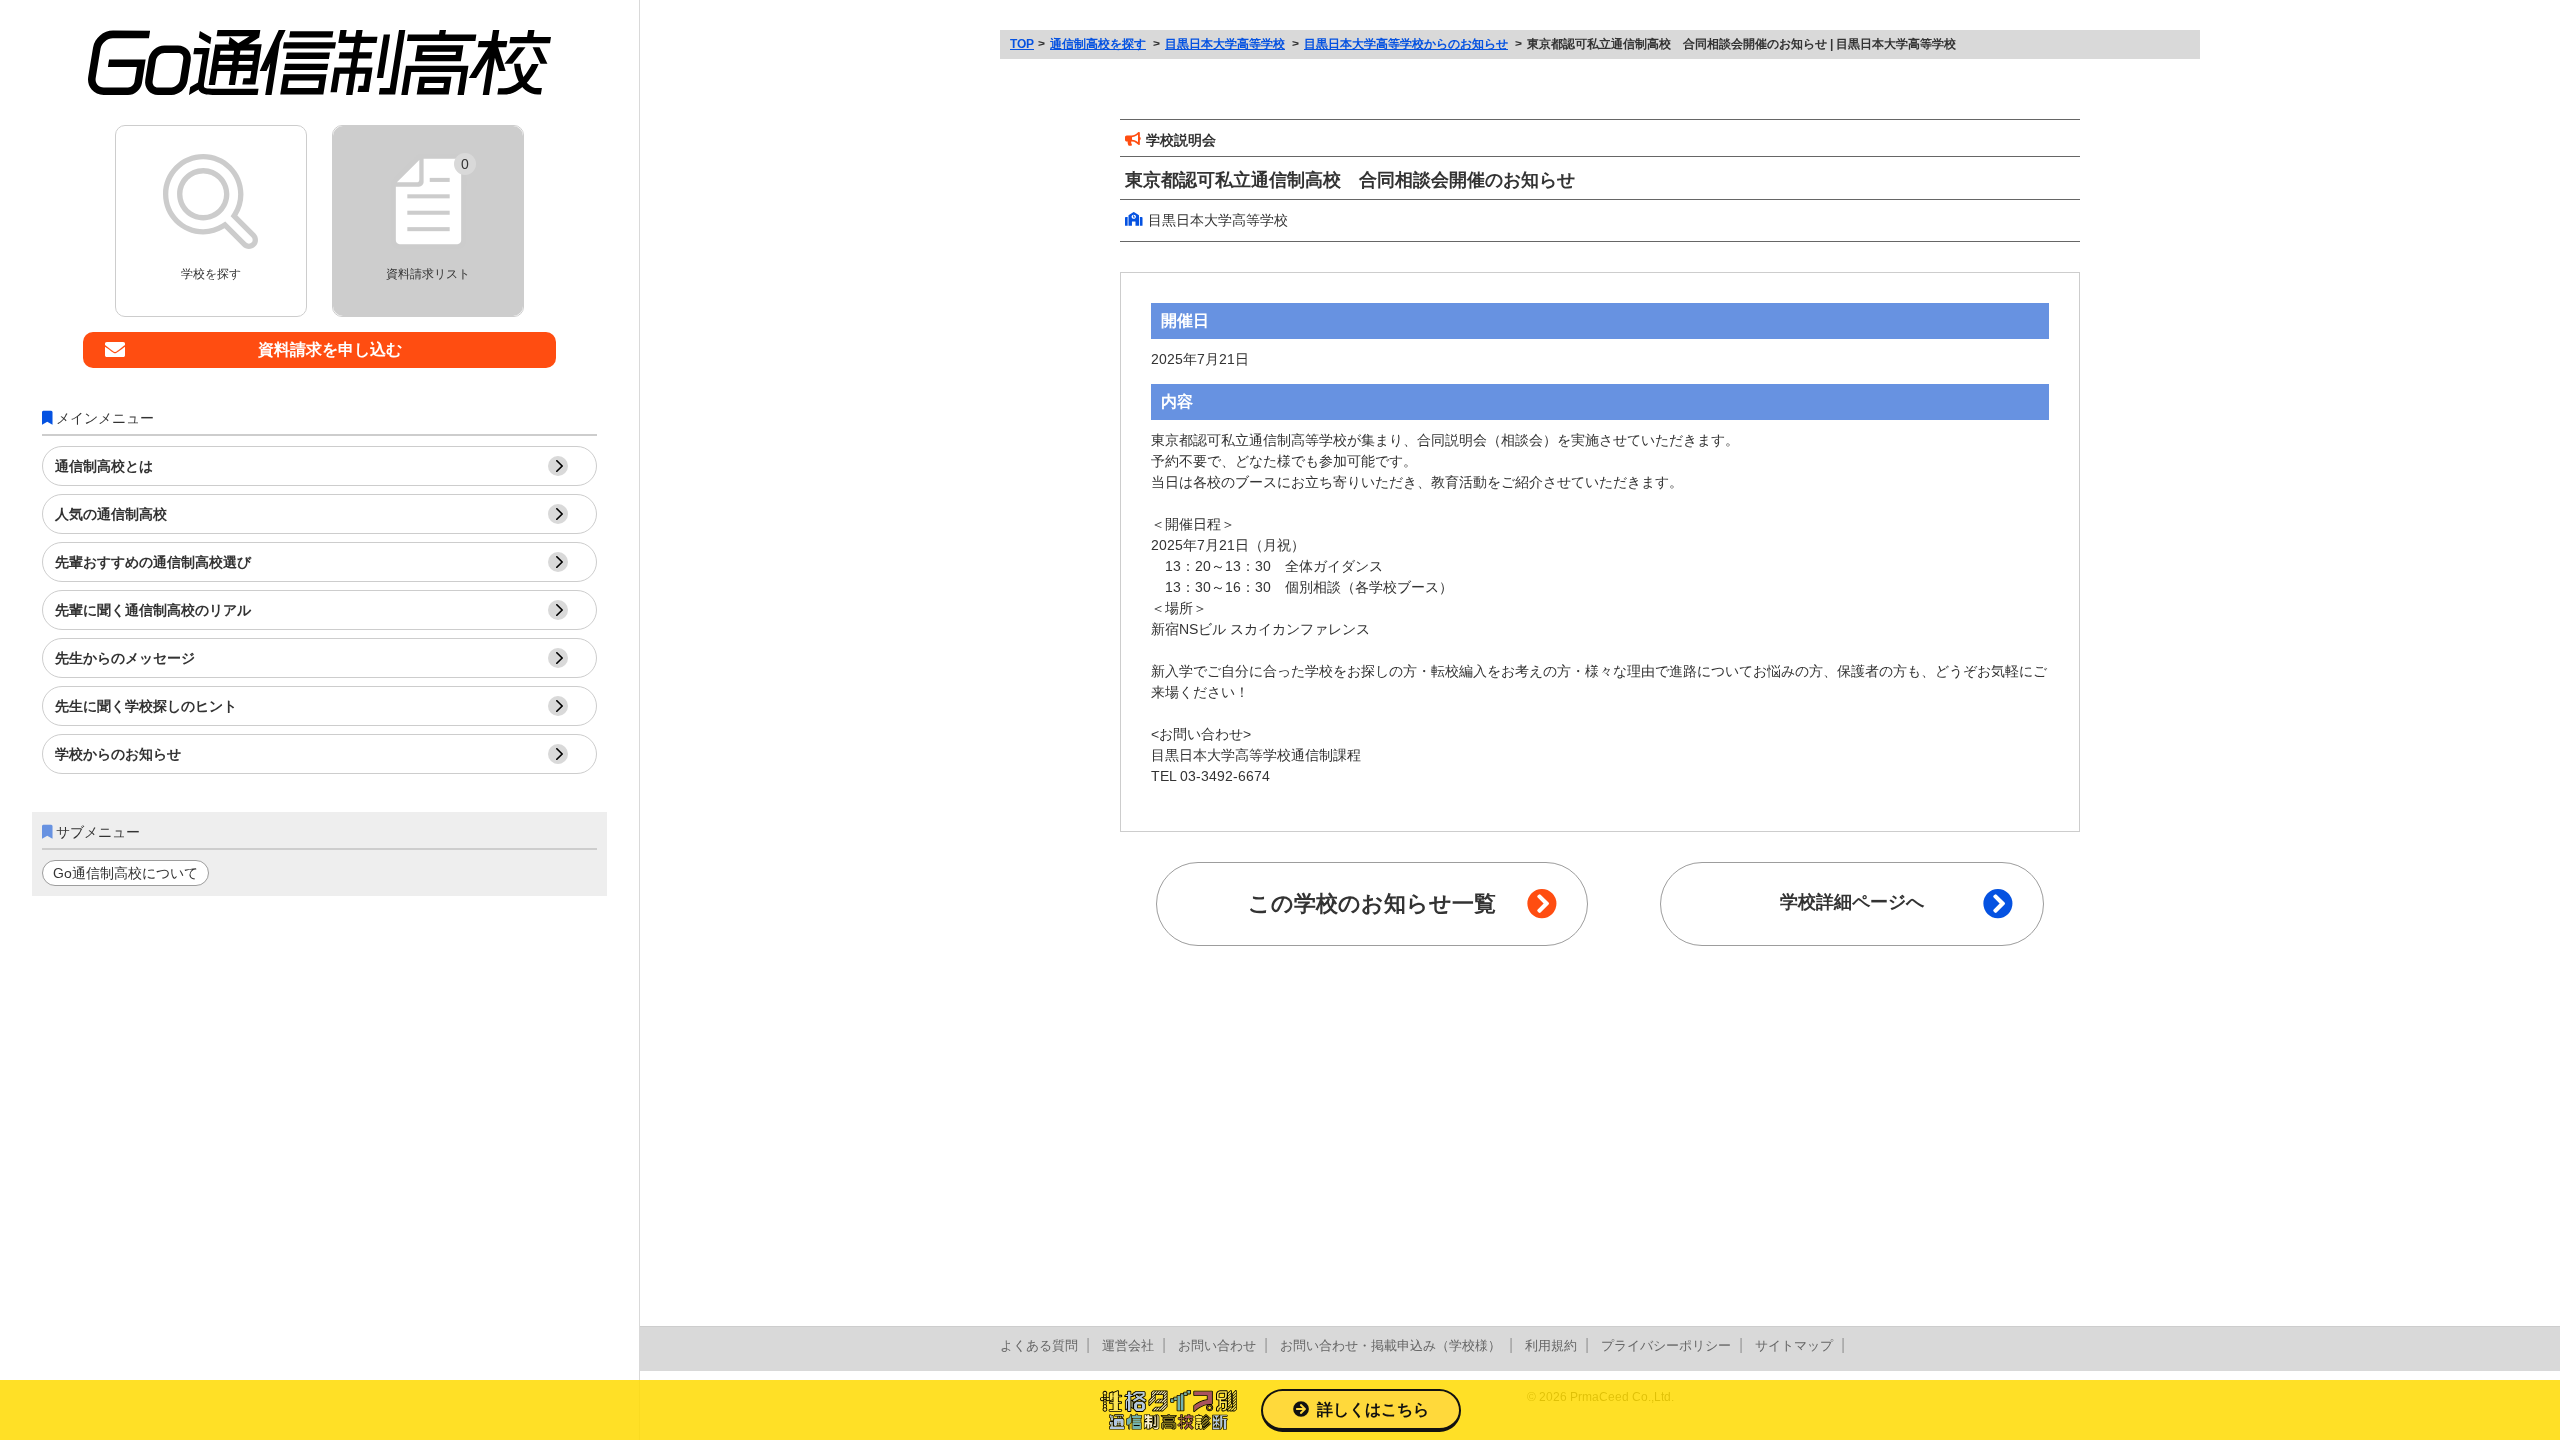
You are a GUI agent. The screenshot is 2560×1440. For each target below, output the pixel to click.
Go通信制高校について (125, 873)
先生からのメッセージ (125, 658)
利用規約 (1551, 1345)
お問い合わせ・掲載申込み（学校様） (1390, 1345)
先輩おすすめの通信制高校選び (153, 562)
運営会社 (1128, 1345)
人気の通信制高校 (111, 514)
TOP (1022, 44)
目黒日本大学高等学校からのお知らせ (1406, 44)
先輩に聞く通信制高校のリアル (153, 610)
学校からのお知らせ (118, 754)
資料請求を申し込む (330, 349)
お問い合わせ (1217, 1345)
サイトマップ (1794, 1345)
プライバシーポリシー (1666, 1345)
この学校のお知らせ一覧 (1372, 903)
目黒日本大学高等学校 (1225, 44)
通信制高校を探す (1098, 44)
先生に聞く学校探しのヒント (146, 706)
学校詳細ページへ (1852, 902)
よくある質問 (1039, 1345)
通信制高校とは (104, 466)
